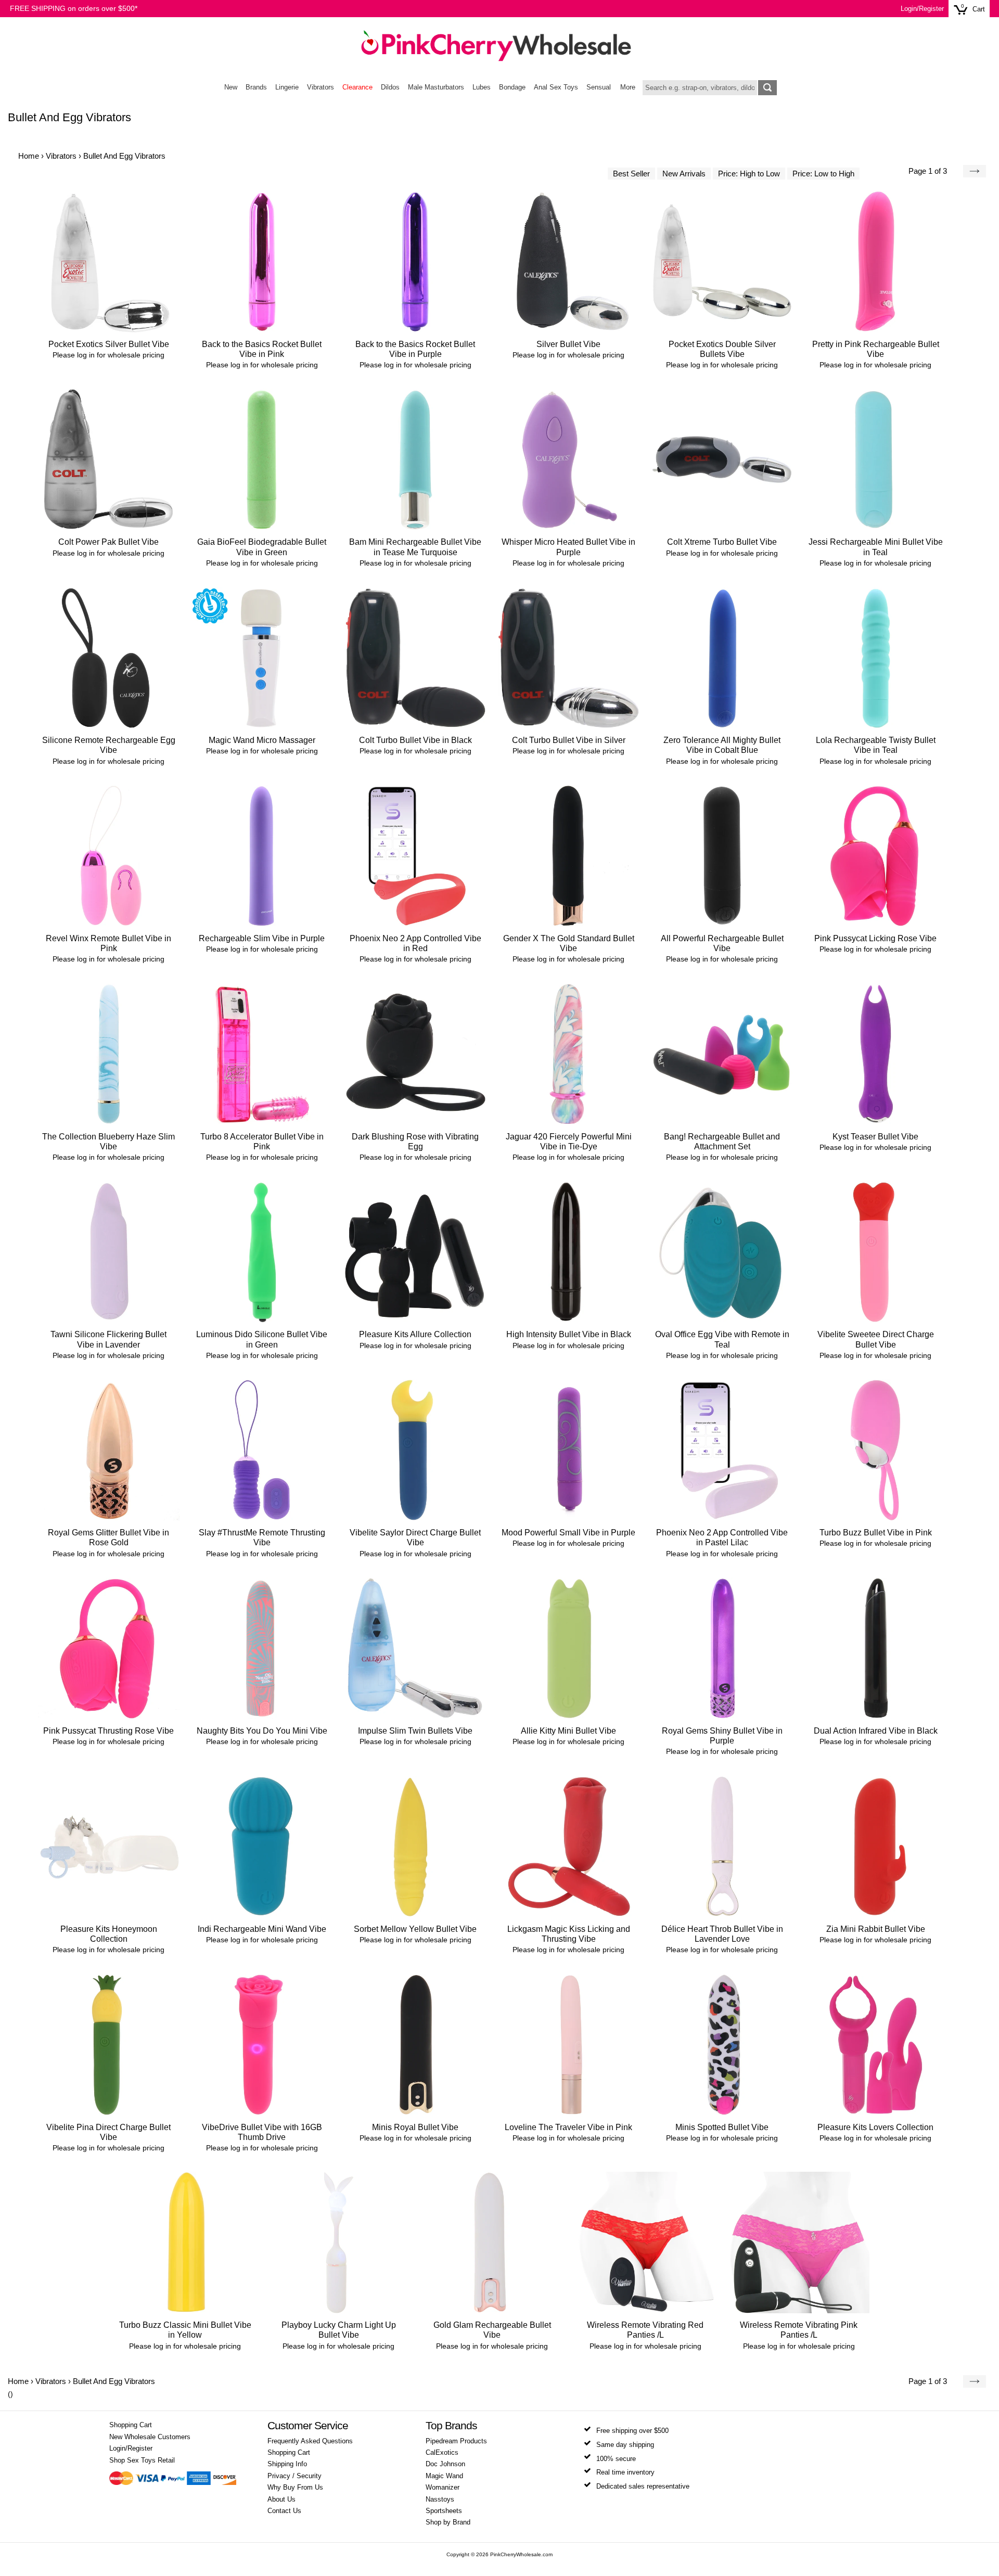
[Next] (975, 171)
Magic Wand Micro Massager (262, 740)
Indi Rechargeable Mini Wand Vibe (262, 1929)
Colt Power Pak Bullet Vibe (108, 542)
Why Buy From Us (295, 2488)
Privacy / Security (294, 2476)
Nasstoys (440, 2500)
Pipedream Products (456, 2441)
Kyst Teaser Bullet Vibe (875, 1137)
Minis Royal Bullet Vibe (415, 2127)
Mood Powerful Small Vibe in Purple (568, 1533)
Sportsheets (444, 2511)
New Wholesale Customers (150, 2437)
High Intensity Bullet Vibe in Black (569, 1334)
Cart (979, 9)
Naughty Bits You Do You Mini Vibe (262, 1731)
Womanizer (443, 2488)
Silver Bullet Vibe (568, 344)
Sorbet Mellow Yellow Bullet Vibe (415, 1929)
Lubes (482, 87)
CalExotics (442, 2453)
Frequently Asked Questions (310, 2441)
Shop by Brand (448, 2522)
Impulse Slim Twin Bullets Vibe (415, 1731)
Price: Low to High (823, 174)
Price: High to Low (749, 174)
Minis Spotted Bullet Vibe (722, 2127)
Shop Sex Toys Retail (142, 2460)
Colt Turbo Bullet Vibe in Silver (569, 740)
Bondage (512, 87)
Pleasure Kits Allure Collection (415, 1334)
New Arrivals (684, 174)
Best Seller (631, 174)
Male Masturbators (436, 87)
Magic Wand (444, 2476)
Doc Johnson (445, 2464)
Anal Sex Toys (556, 87)
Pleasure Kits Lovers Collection (875, 2127)
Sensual (599, 87)
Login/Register (922, 9)
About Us (281, 2500)
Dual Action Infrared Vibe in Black (876, 1731)
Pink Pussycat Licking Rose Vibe (875, 938)
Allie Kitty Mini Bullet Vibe (568, 1731)
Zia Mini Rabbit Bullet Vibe (876, 1929)
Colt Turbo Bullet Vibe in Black (415, 740)
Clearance (357, 87)
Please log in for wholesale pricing (108, 355)
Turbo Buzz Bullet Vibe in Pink (876, 1533)
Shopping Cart (131, 2425)
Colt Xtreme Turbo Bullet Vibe (722, 542)
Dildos (390, 87)
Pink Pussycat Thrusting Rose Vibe (108, 1731)
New (231, 87)
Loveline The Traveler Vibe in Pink (568, 2127)
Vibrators (321, 87)
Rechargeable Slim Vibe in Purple (262, 938)
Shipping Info (287, 2464)
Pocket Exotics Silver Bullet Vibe (109, 344)
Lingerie (287, 87)
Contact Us (284, 2511)
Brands (256, 87)
